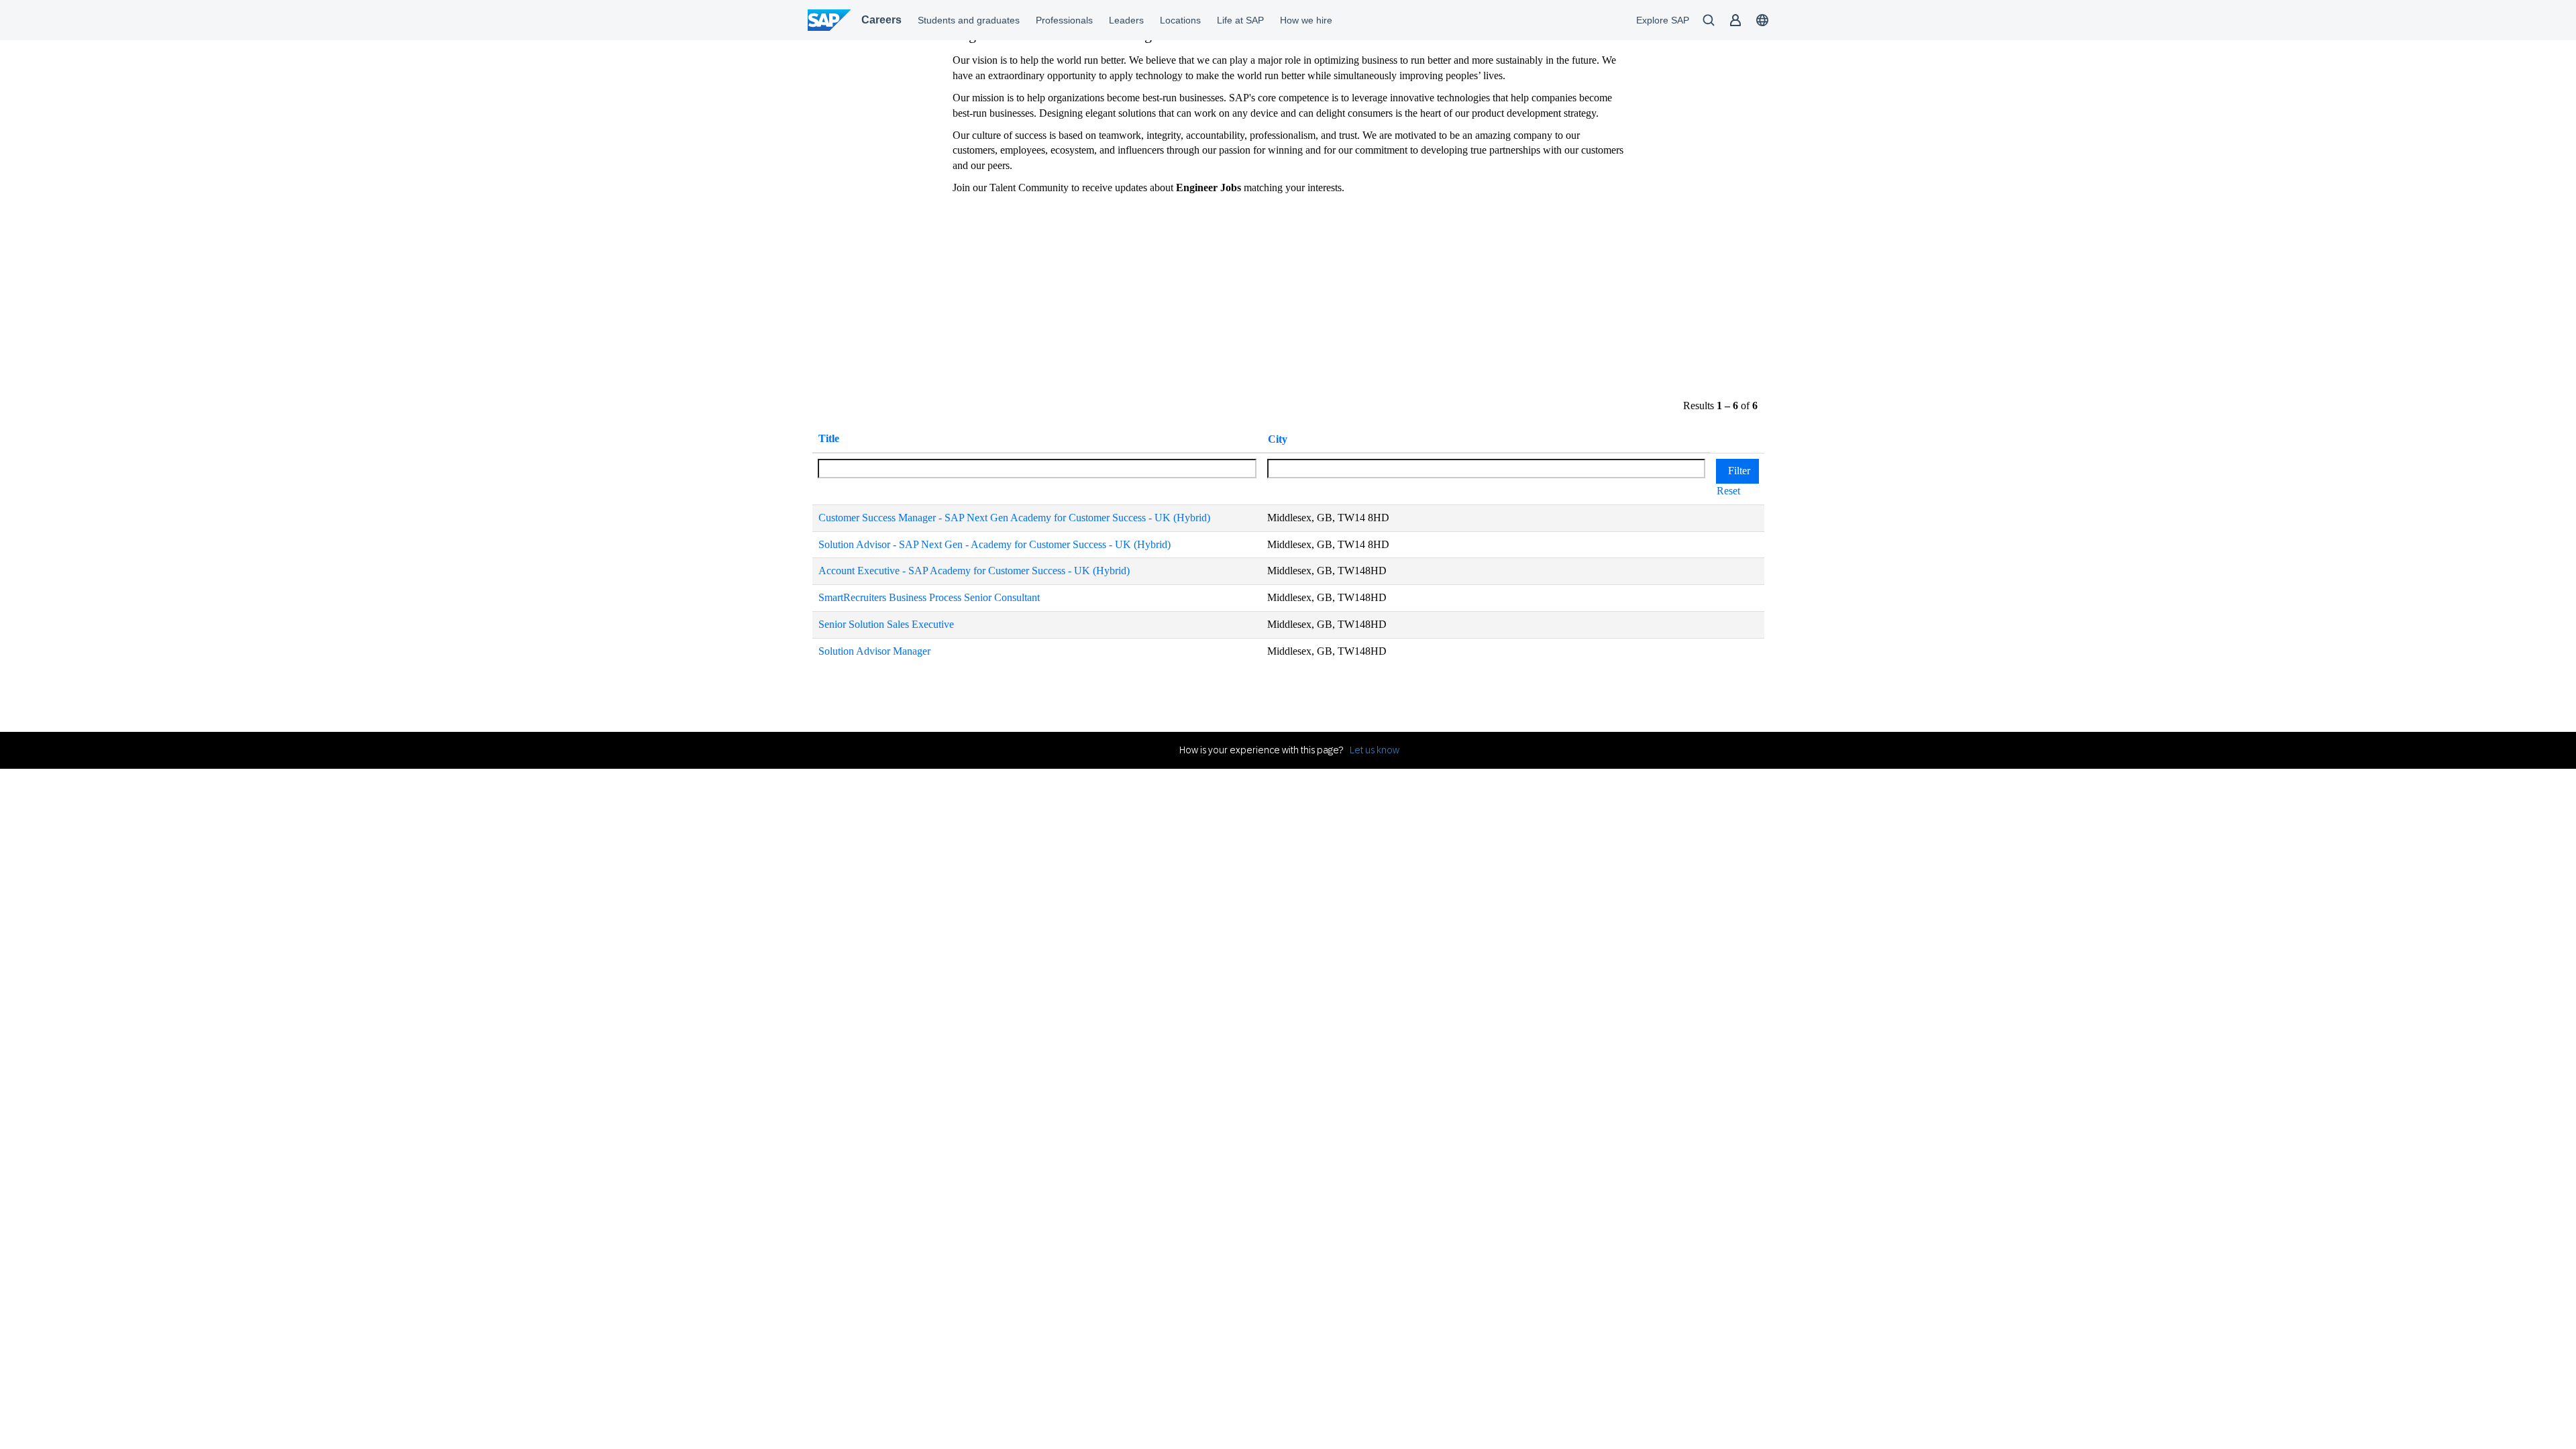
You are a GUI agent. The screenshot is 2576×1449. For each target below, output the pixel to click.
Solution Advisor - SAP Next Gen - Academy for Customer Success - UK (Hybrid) (995, 544)
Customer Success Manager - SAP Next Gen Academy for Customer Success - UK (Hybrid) (1014, 518)
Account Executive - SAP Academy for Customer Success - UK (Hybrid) (974, 571)
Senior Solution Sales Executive (886, 624)
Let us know (1375, 750)
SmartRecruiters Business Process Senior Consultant (929, 597)
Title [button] (829, 438)
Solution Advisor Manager (874, 651)
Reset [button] (1728, 491)
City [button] (1278, 439)
